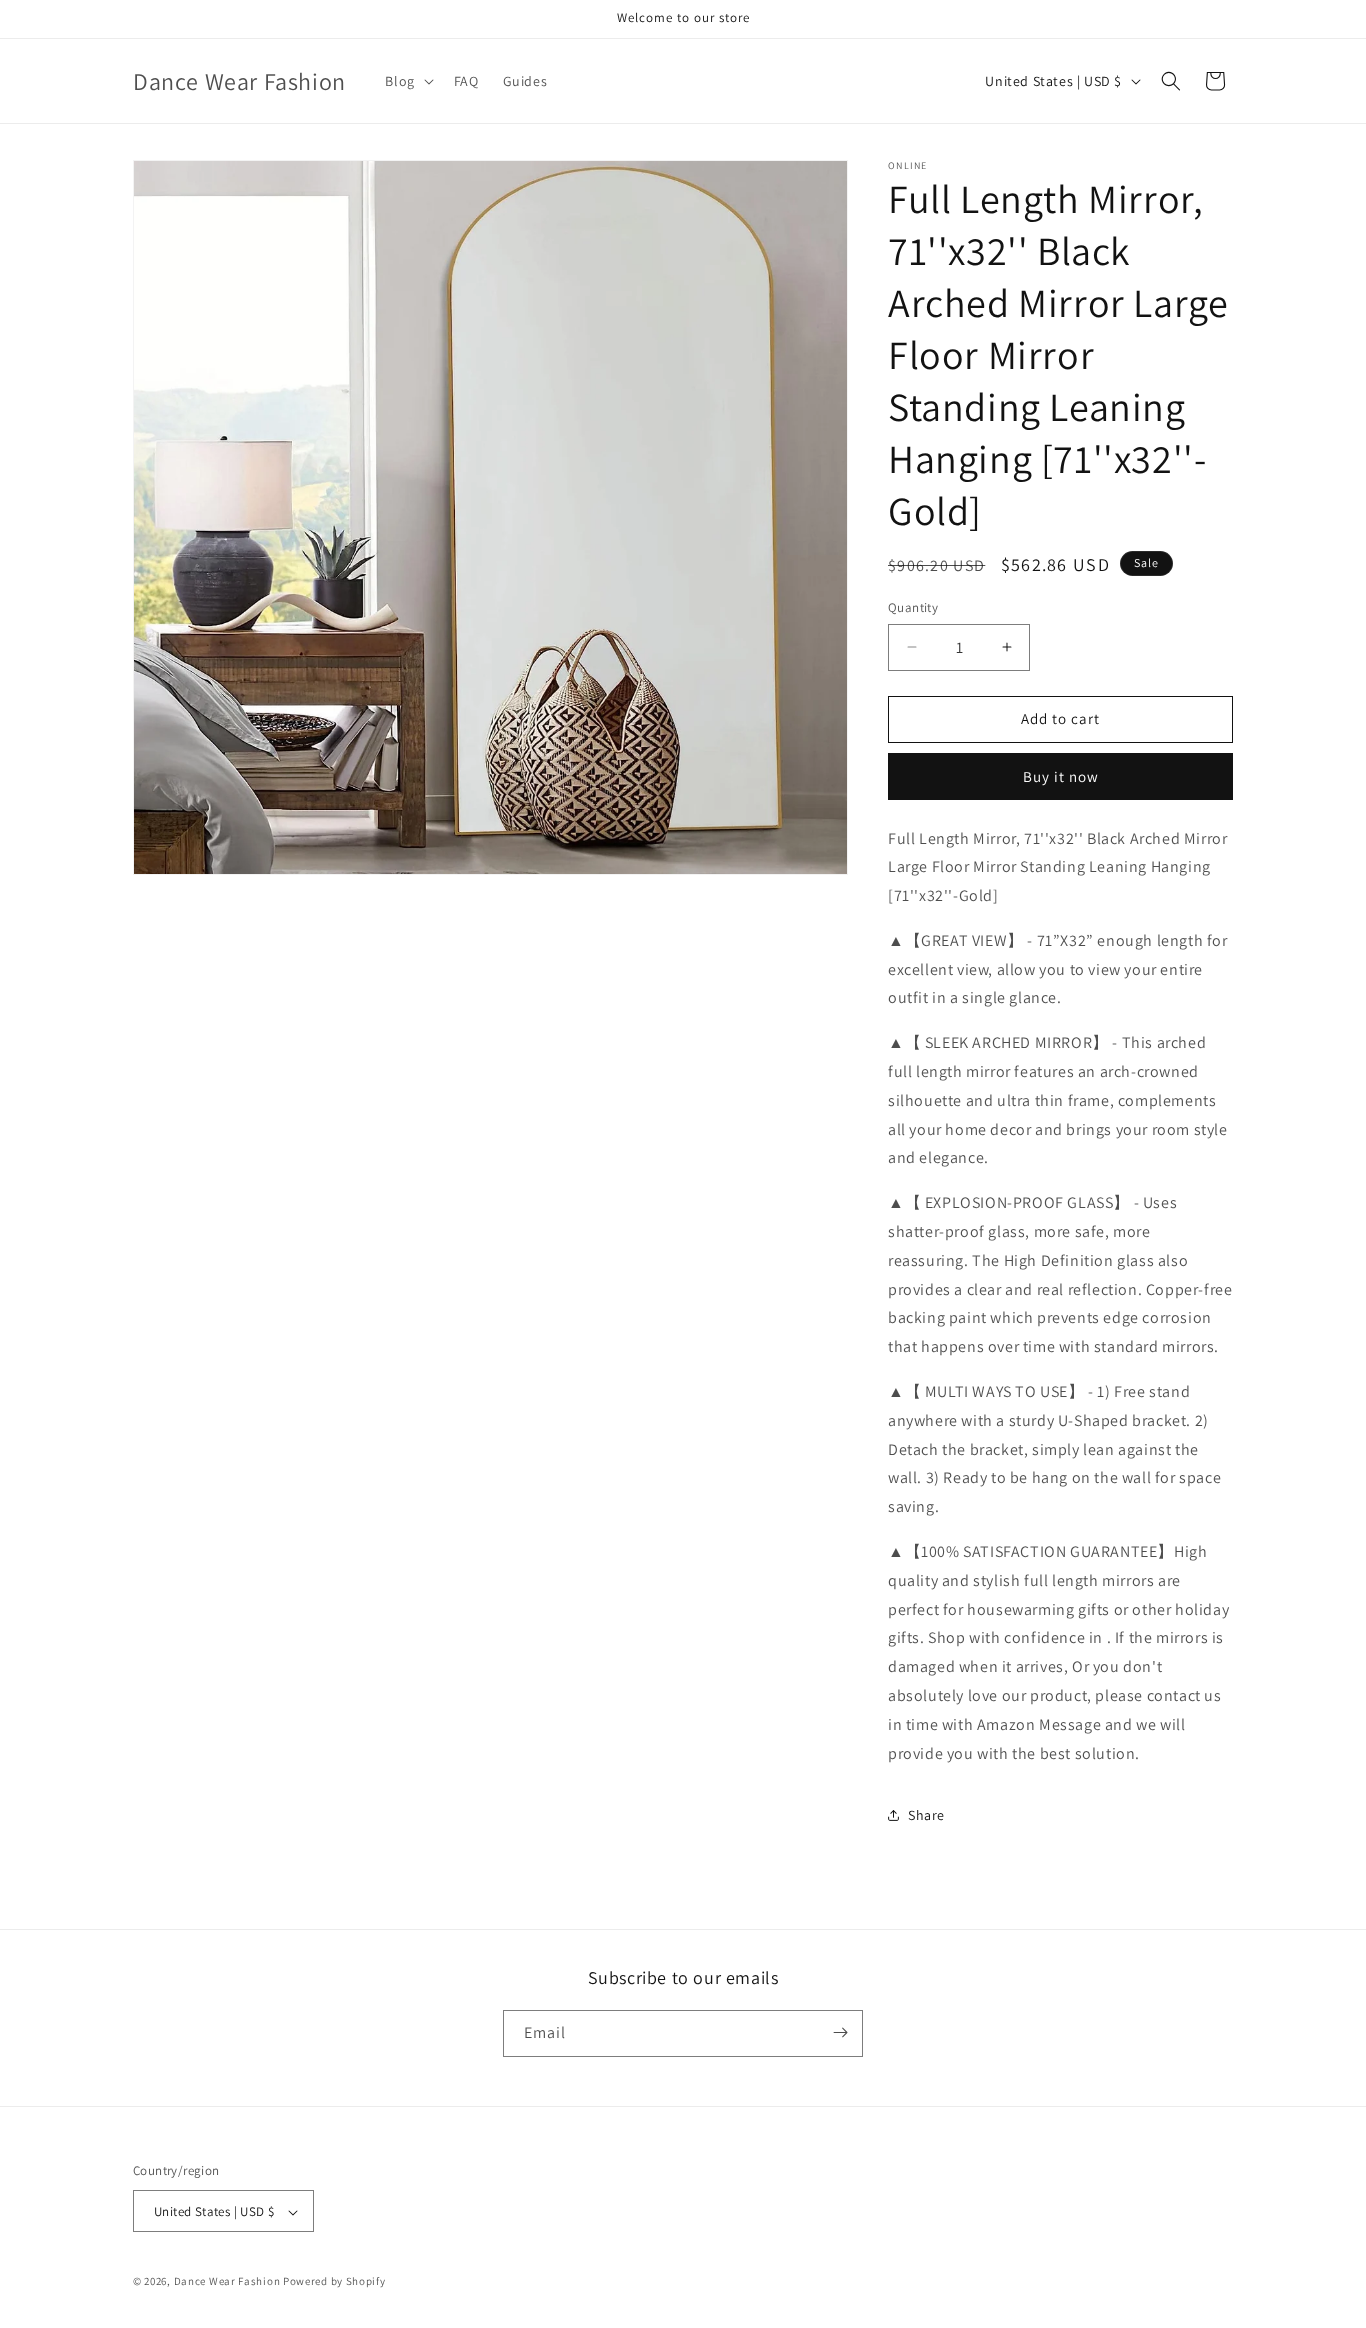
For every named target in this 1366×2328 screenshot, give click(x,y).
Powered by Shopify (334, 2282)
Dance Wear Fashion (227, 2282)
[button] (407, 81)
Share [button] (926, 1815)
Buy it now (1061, 776)
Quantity (913, 607)
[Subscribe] (840, 2032)
